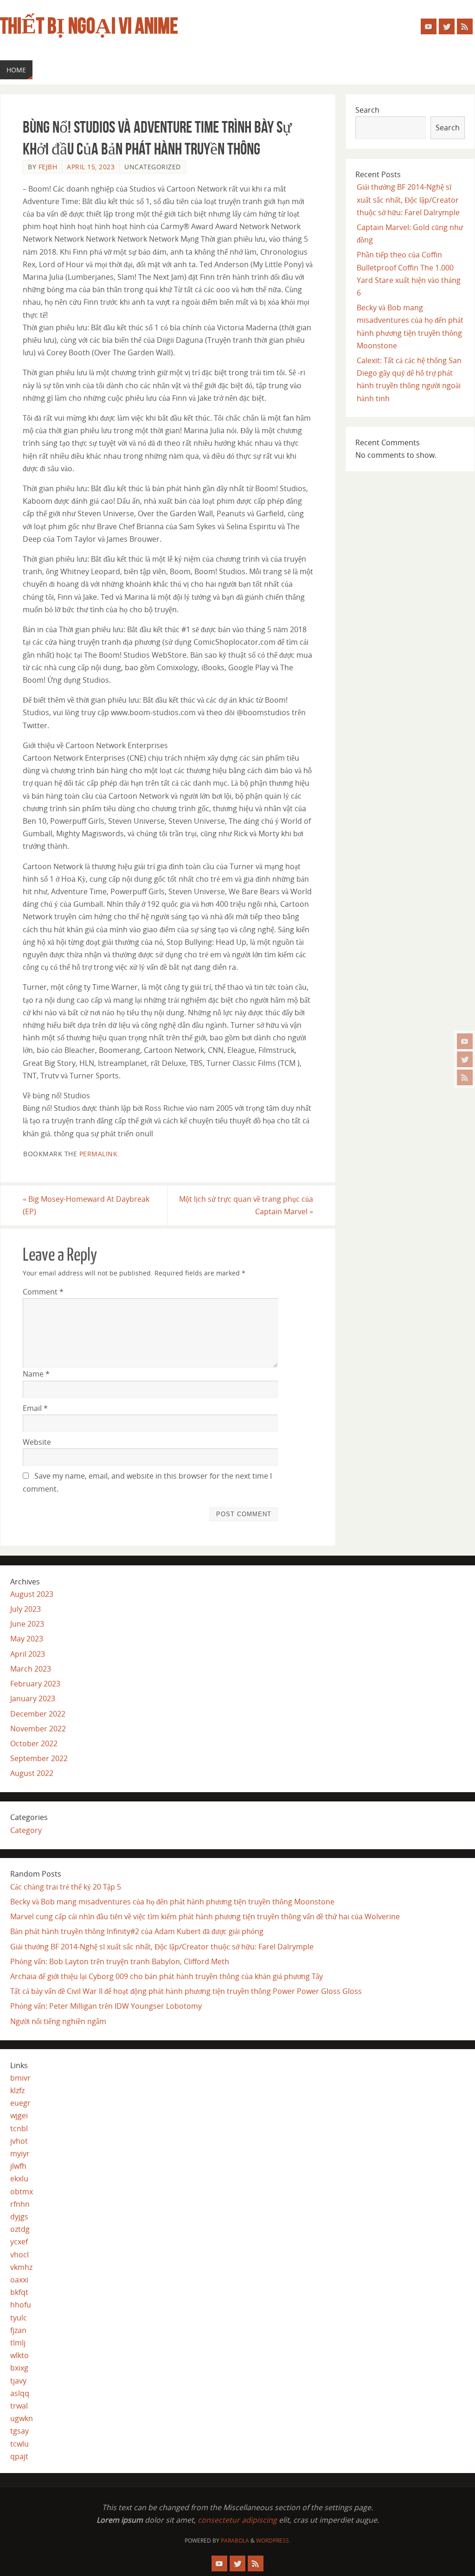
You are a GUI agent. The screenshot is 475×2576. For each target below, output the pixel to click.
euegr (20, 2103)
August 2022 (32, 1773)
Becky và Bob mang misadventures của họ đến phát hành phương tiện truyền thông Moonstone (172, 1902)
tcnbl (19, 2128)
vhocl (19, 2255)
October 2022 (34, 1743)
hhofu (21, 2305)
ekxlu (19, 2179)
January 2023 (33, 1698)
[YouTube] (465, 1041)
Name (36, 1374)
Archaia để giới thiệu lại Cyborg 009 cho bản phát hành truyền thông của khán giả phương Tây (167, 1976)
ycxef (19, 2242)
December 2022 (38, 1714)
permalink (99, 1154)
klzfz (17, 2090)
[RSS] (465, 1077)
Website (37, 1442)
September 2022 (39, 1758)
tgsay (19, 2431)
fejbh (48, 167)
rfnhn (20, 2204)
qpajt (19, 2456)
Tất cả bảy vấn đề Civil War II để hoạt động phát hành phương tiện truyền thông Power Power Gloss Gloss (186, 1991)
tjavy (18, 2381)
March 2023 (31, 1669)
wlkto (19, 2355)
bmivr (20, 2078)
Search (367, 110)
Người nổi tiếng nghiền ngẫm (58, 2021)
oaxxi (19, 2280)
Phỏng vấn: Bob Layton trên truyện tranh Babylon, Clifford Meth (120, 1961)
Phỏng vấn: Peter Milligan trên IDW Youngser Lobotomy (106, 2006)
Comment (43, 1292)
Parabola (235, 2541)
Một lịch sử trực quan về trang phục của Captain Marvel (246, 1205)
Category (26, 1830)
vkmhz (21, 2267)
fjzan (18, 2330)
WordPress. (273, 2541)
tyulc (19, 2318)
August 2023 (32, 1594)
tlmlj (18, 2343)
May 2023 (27, 1639)
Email (35, 1408)
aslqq (20, 2393)
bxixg (19, 2368)
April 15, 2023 (91, 167)
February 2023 (35, 1684)
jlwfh (18, 2166)
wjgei (19, 2115)
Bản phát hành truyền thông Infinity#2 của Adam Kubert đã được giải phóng (137, 1931)
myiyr (20, 2153)
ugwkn (22, 2418)
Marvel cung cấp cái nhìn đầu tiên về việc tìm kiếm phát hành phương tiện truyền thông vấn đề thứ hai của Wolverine (205, 1916)
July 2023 (26, 1609)
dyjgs (19, 2217)
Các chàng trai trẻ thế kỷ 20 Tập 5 (66, 1887)
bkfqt (19, 2292)
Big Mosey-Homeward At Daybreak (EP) (86, 1205)
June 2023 (27, 1624)
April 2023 (28, 1654)
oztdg (20, 2229)
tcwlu (19, 2444)
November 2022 (38, 1729)
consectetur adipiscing (237, 2520)
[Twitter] (465, 1059)
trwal (19, 2406)
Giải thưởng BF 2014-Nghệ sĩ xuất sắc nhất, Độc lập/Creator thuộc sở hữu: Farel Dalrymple (408, 199)
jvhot (19, 2141)
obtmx (22, 2192)
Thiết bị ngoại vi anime (89, 26)
